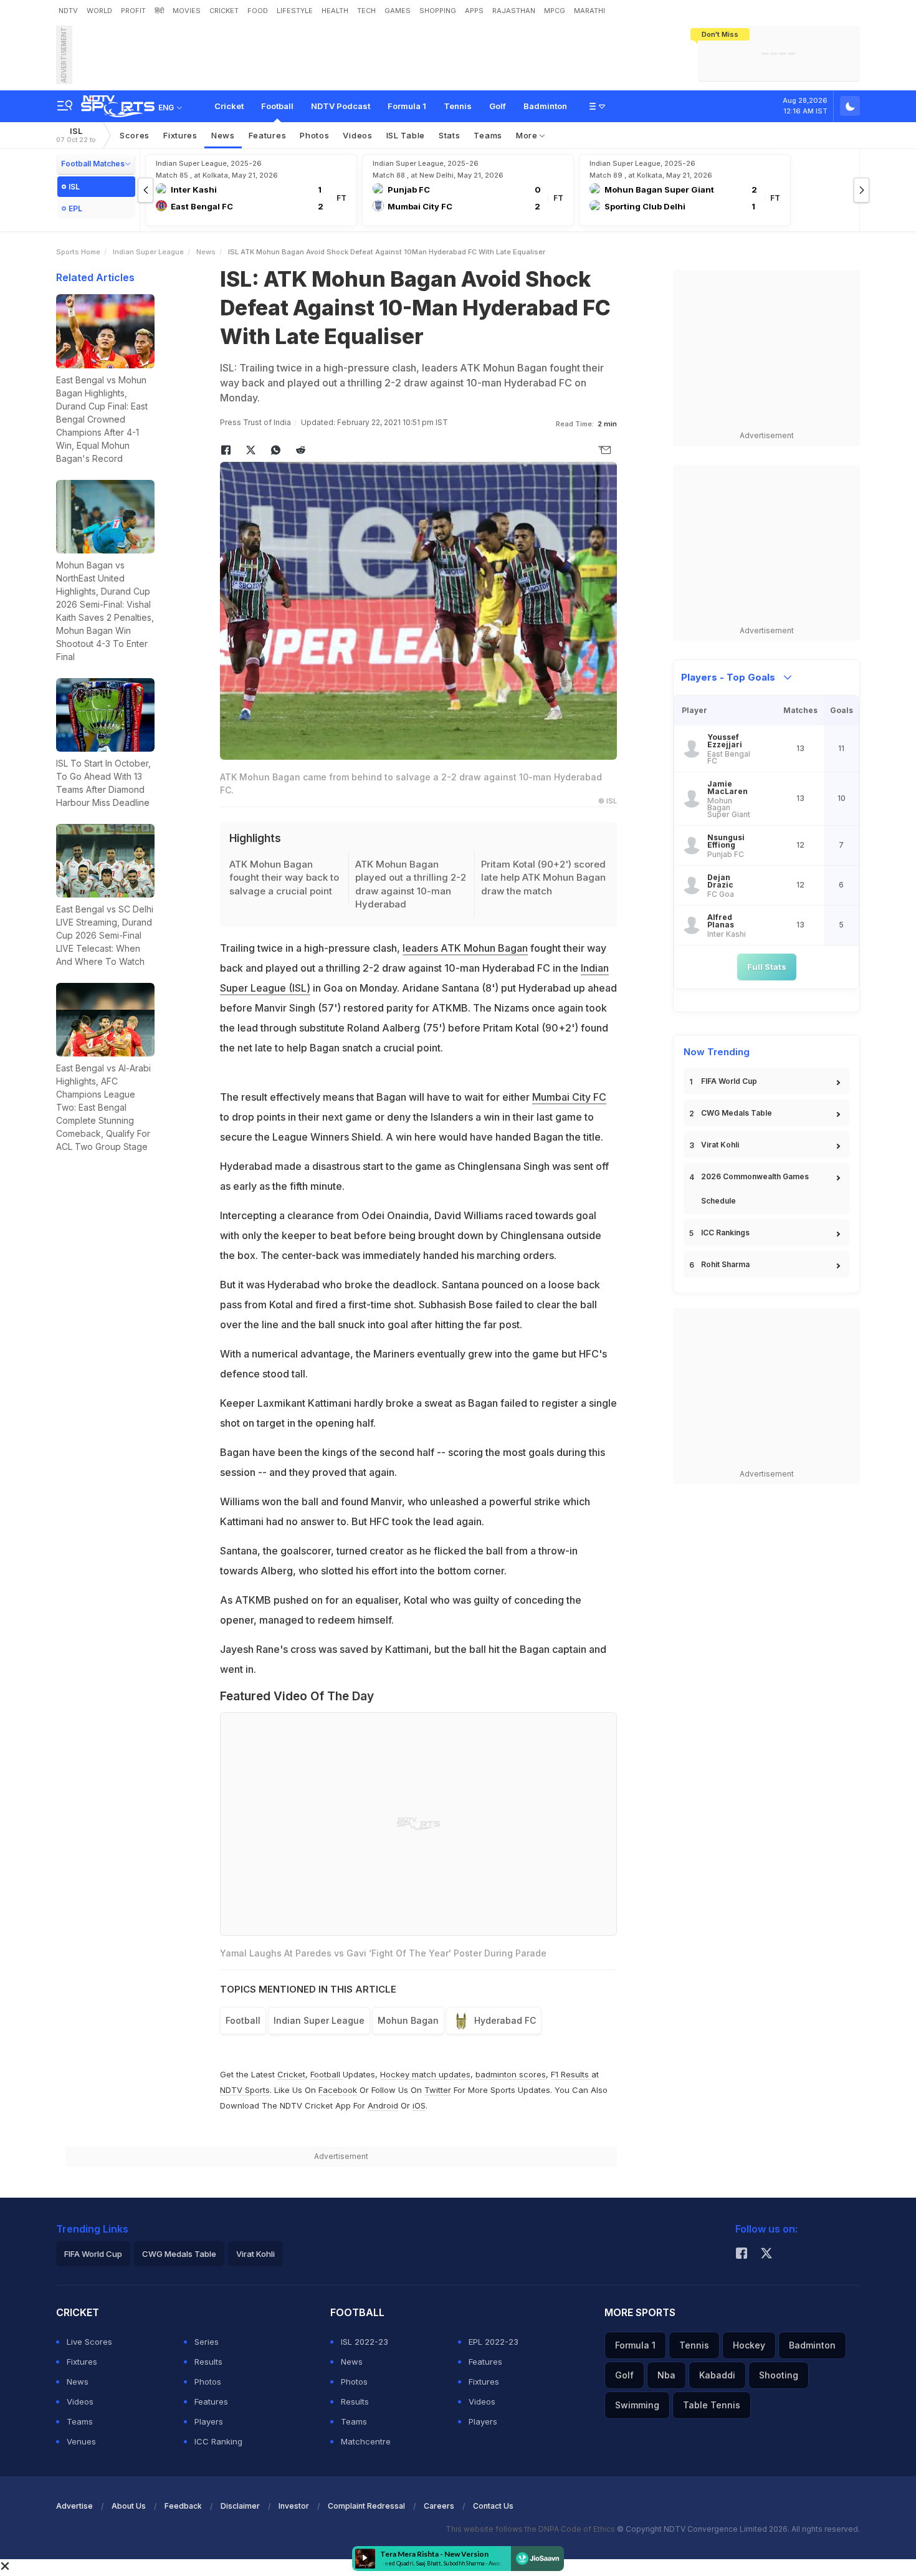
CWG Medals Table (737, 1113)
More (528, 135)
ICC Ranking (218, 2441)
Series (207, 2342)
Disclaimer (240, 2506)
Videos (357, 135)
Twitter (438, 2090)
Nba (666, 2375)
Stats (450, 135)
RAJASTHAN (514, 11)
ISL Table (406, 135)
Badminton (545, 106)
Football (277, 106)
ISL (76, 135)
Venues (81, 2441)
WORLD (99, 11)
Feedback (183, 2506)
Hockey (749, 2345)
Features (268, 135)
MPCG (555, 11)
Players (209, 2421)
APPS (474, 11)
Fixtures (180, 135)
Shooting (779, 2375)
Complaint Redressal (366, 2506)
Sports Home (78, 252)
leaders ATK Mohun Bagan (465, 948)
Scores (135, 135)
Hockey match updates (425, 2074)
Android (383, 2105)
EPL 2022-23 (494, 2342)
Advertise (74, 2506)
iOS (419, 2105)
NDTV (68, 11)
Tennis (458, 106)
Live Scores (89, 2342)
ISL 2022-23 (365, 2342)
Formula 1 (407, 106)
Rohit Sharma (725, 1264)
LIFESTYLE (295, 11)
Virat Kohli (720, 1145)
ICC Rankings (725, 1233)
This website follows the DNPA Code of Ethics (531, 2529)
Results (208, 2362)
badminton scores (511, 2074)
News (223, 135)
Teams (488, 135)
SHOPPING (438, 11)
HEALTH (335, 11)
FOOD (258, 11)
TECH (366, 11)
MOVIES (187, 11)
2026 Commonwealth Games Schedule (755, 1189)
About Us (129, 2506)
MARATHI (589, 11)
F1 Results (571, 2074)
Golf (498, 106)
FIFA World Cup (729, 1081)
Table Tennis (712, 2405)
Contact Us (493, 2506)
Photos (314, 135)
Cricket (229, 106)
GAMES (398, 11)
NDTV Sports (245, 2090)
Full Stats (767, 967)
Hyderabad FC (505, 2020)
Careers (439, 2506)
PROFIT (133, 11)
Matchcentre (366, 2441)
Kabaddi (717, 2375)
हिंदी (159, 11)
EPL (75, 208)
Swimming (637, 2405)
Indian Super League (148, 252)
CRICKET (224, 11)
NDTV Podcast (341, 106)
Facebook (338, 2090)
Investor (294, 2506)
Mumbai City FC (569, 1097)
